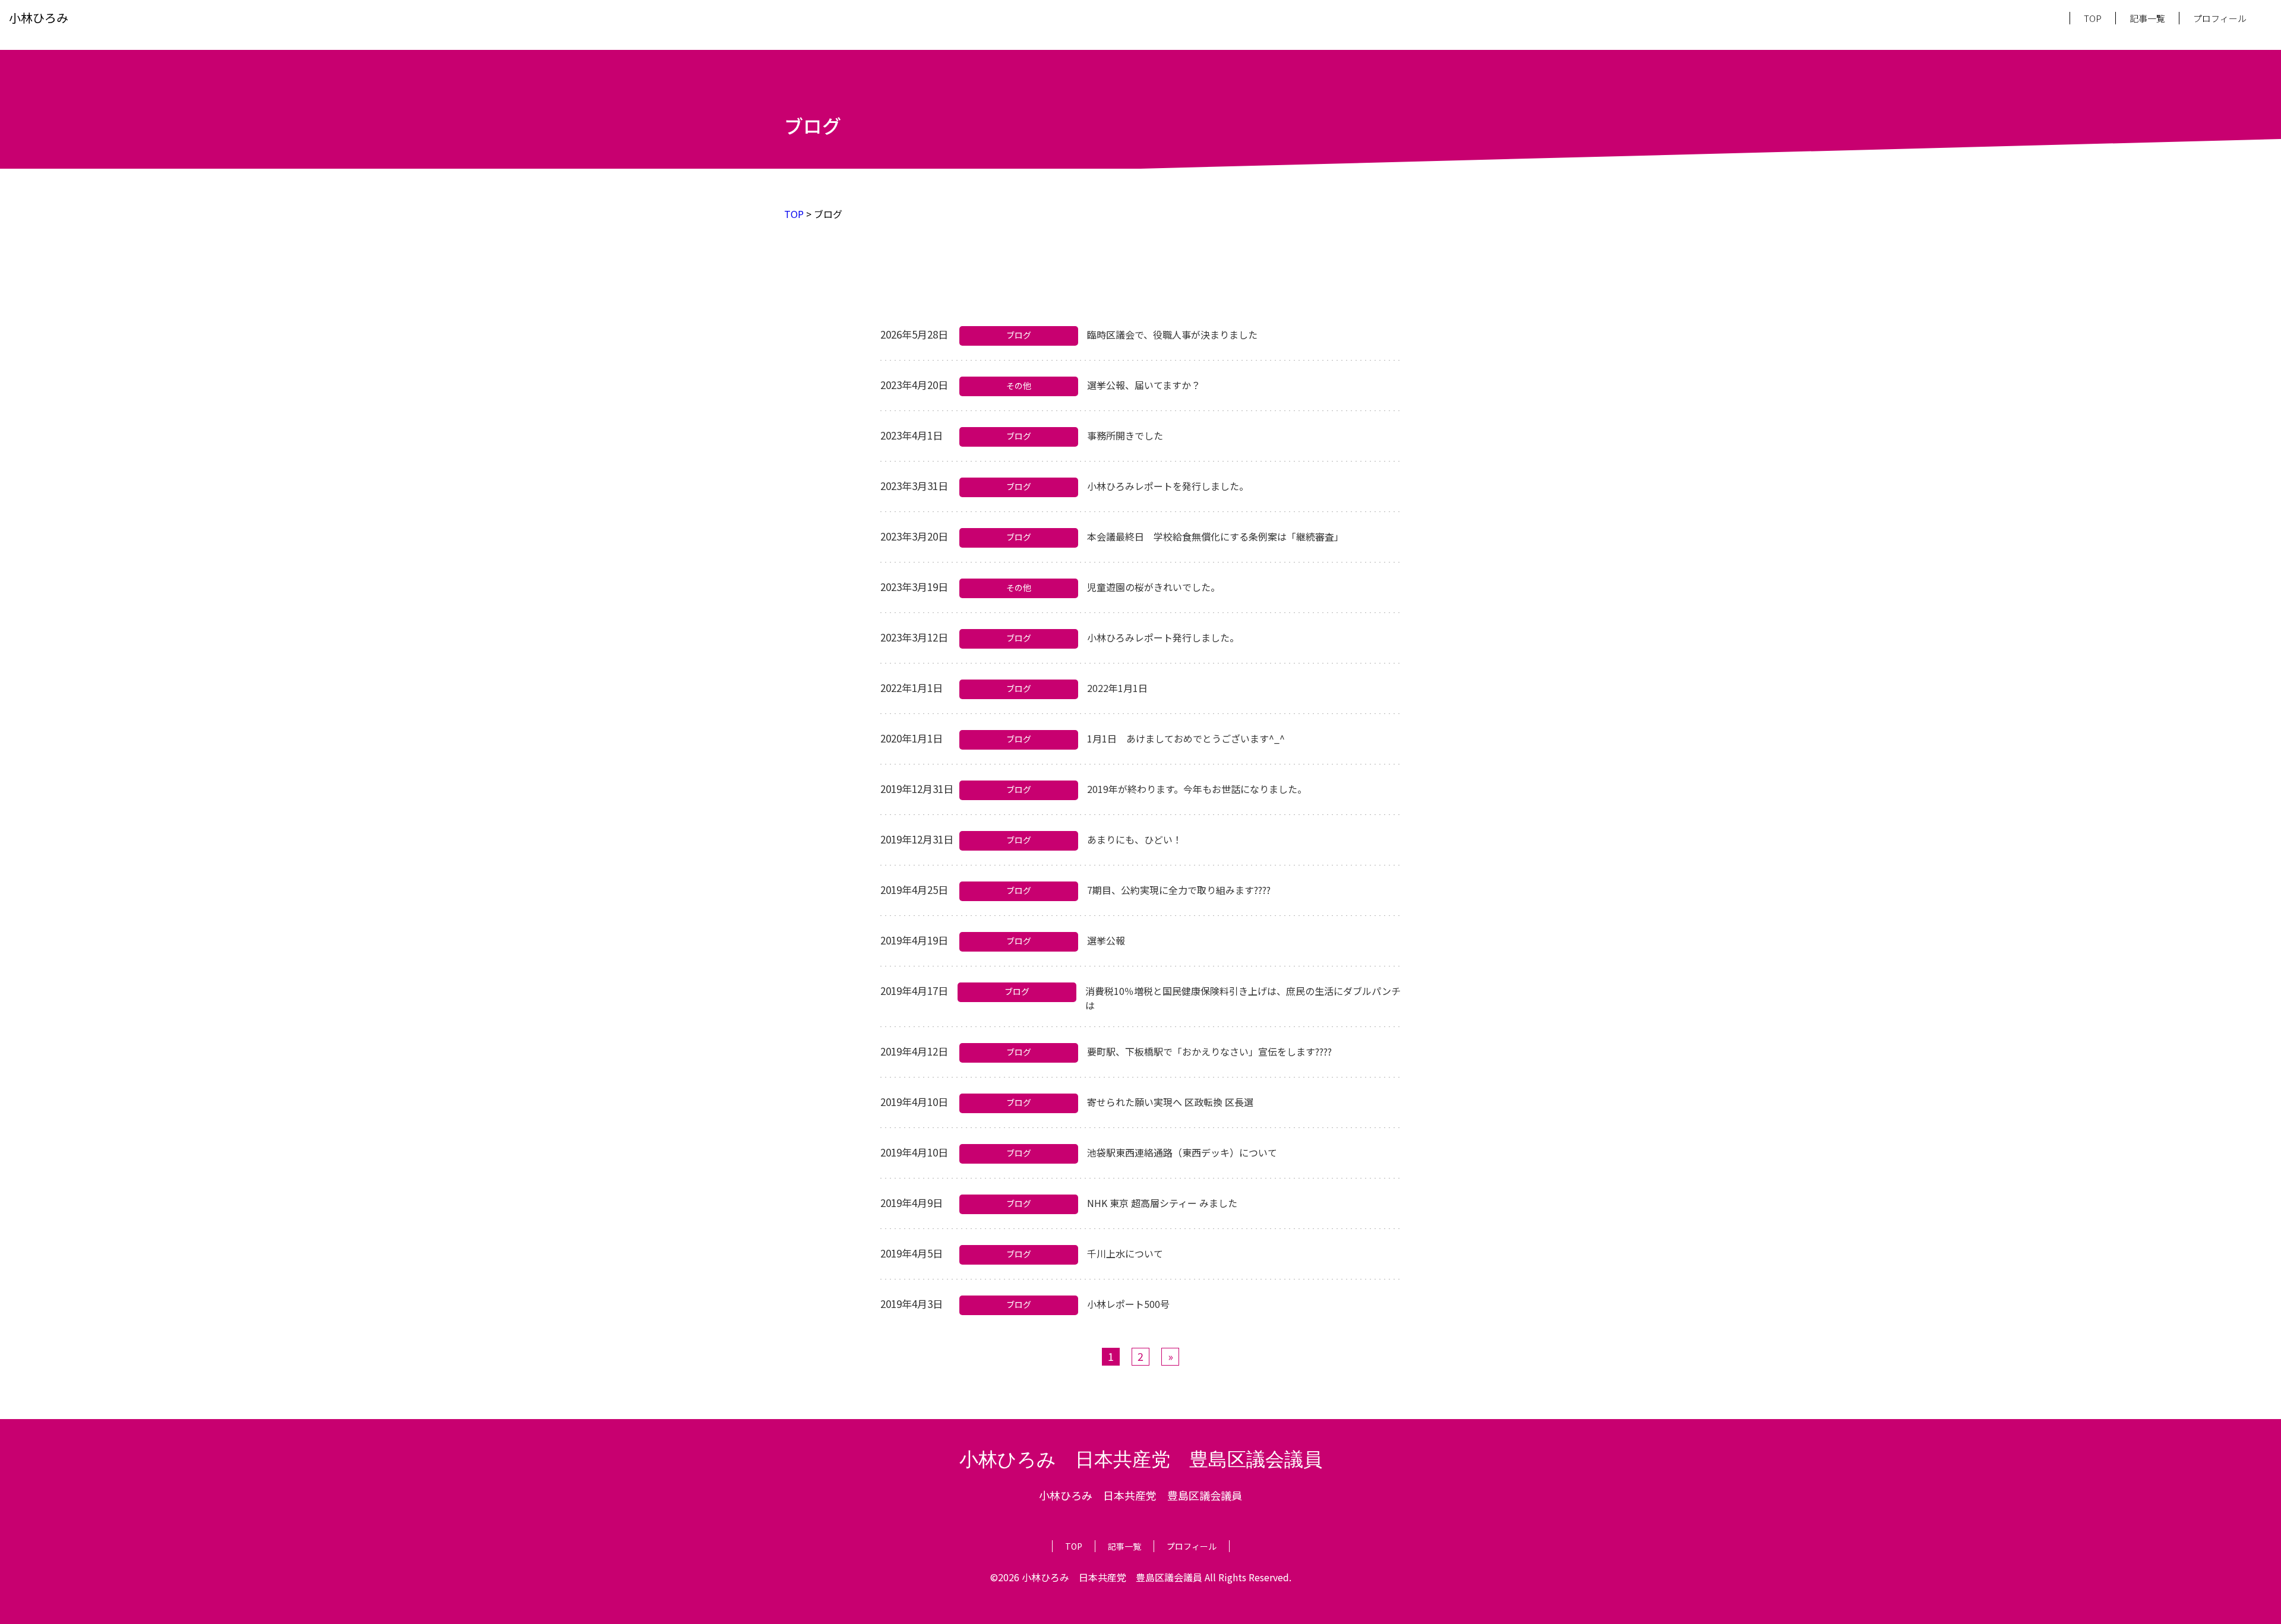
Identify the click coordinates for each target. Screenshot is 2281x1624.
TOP (2093, 18)
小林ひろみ (39, 18)
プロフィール (2220, 18)
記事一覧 (2147, 18)
